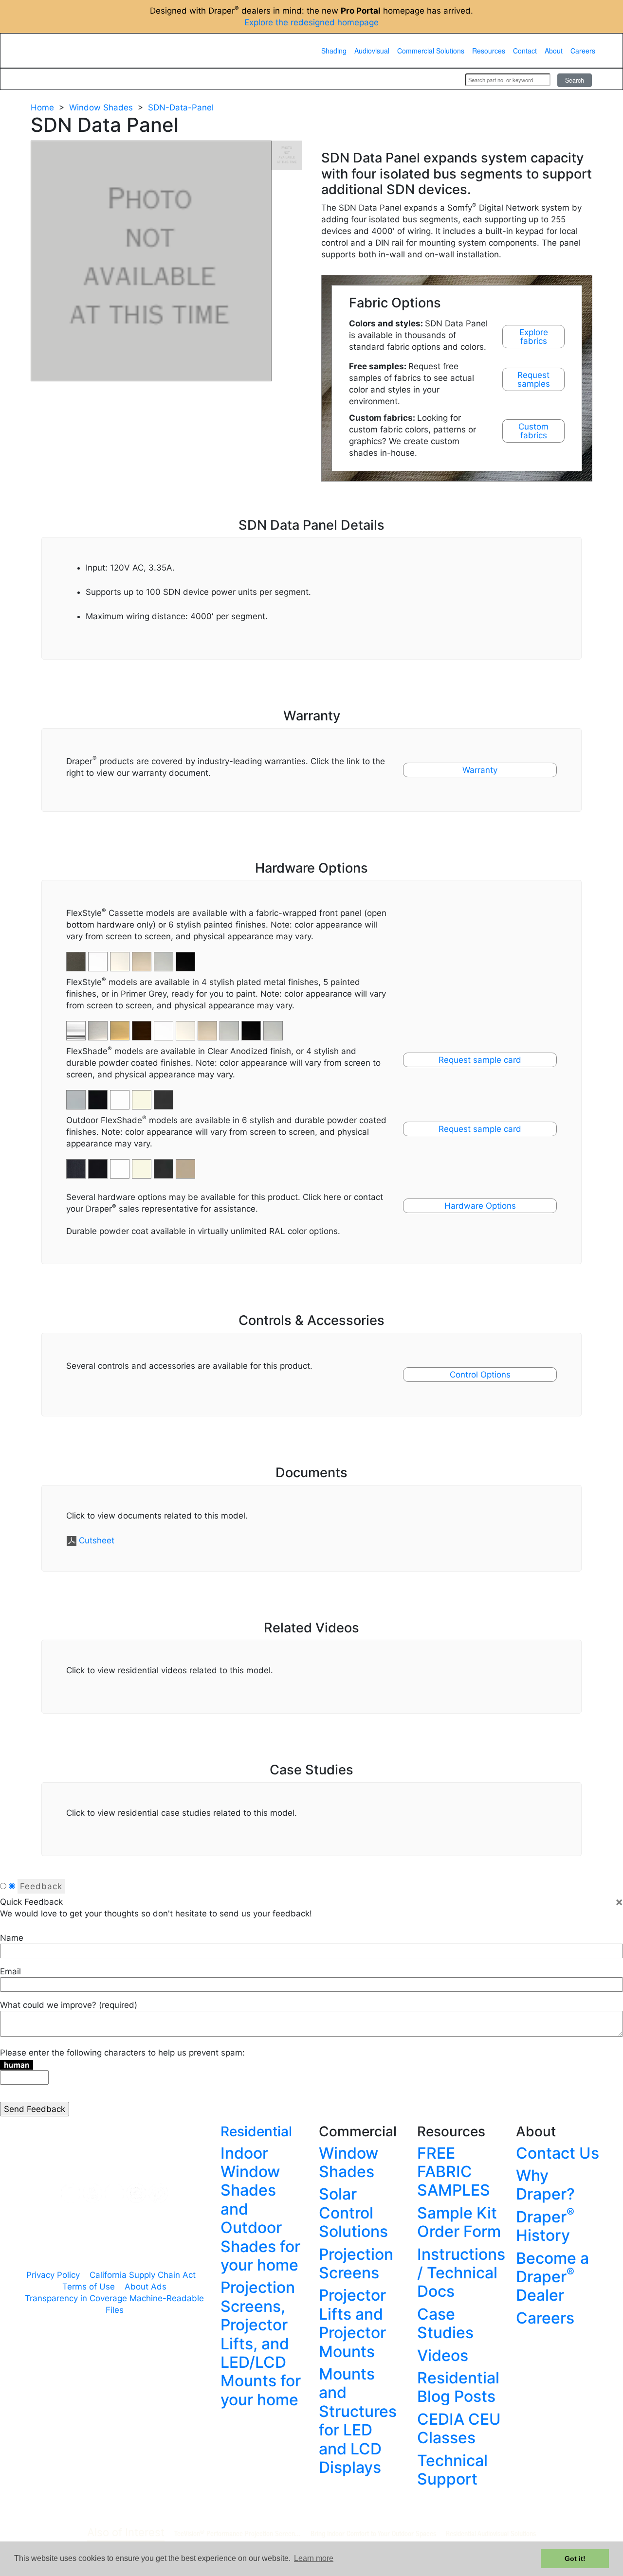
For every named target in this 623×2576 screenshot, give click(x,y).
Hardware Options (480, 1206)
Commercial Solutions (431, 51)
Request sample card (480, 1060)
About (554, 51)
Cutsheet (97, 1540)
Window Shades (101, 107)
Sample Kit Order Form (459, 2222)
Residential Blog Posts (458, 2387)
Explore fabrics (534, 337)
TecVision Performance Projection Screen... (238, 2533)
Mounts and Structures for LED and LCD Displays (358, 2421)
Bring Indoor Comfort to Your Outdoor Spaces (373, 2533)
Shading (334, 51)
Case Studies (445, 2323)
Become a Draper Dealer (552, 2277)
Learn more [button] (314, 2558)
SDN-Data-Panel (181, 107)
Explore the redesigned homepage (311, 22)
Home (42, 107)
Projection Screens (356, 2263)
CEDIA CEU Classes (459, 2428)
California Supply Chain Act (143, 2275)
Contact (525, 51)
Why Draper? (545, 2185)
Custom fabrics (533, 431)
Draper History (545, 2226)
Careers (583, 51)
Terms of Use (89, 2287)
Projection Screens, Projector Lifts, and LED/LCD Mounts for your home (261, 2343)
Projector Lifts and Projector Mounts (352, 2323)
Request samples (534, 379)
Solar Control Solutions (353, 2213)
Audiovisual (372, 51)
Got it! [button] (575, 2558)
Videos (443, 2355)
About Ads (146, 2287)
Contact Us (558, 2153)
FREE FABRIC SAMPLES (454, 2172)
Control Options (480, 1375)
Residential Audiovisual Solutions (491, 2533)
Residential (256, 2131)
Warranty (480, 770)
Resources (489, 51)
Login (445, 79)
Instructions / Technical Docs (461, 2273)
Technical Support (452, 2470)
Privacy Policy (53, 2275)
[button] (99, 1025)
